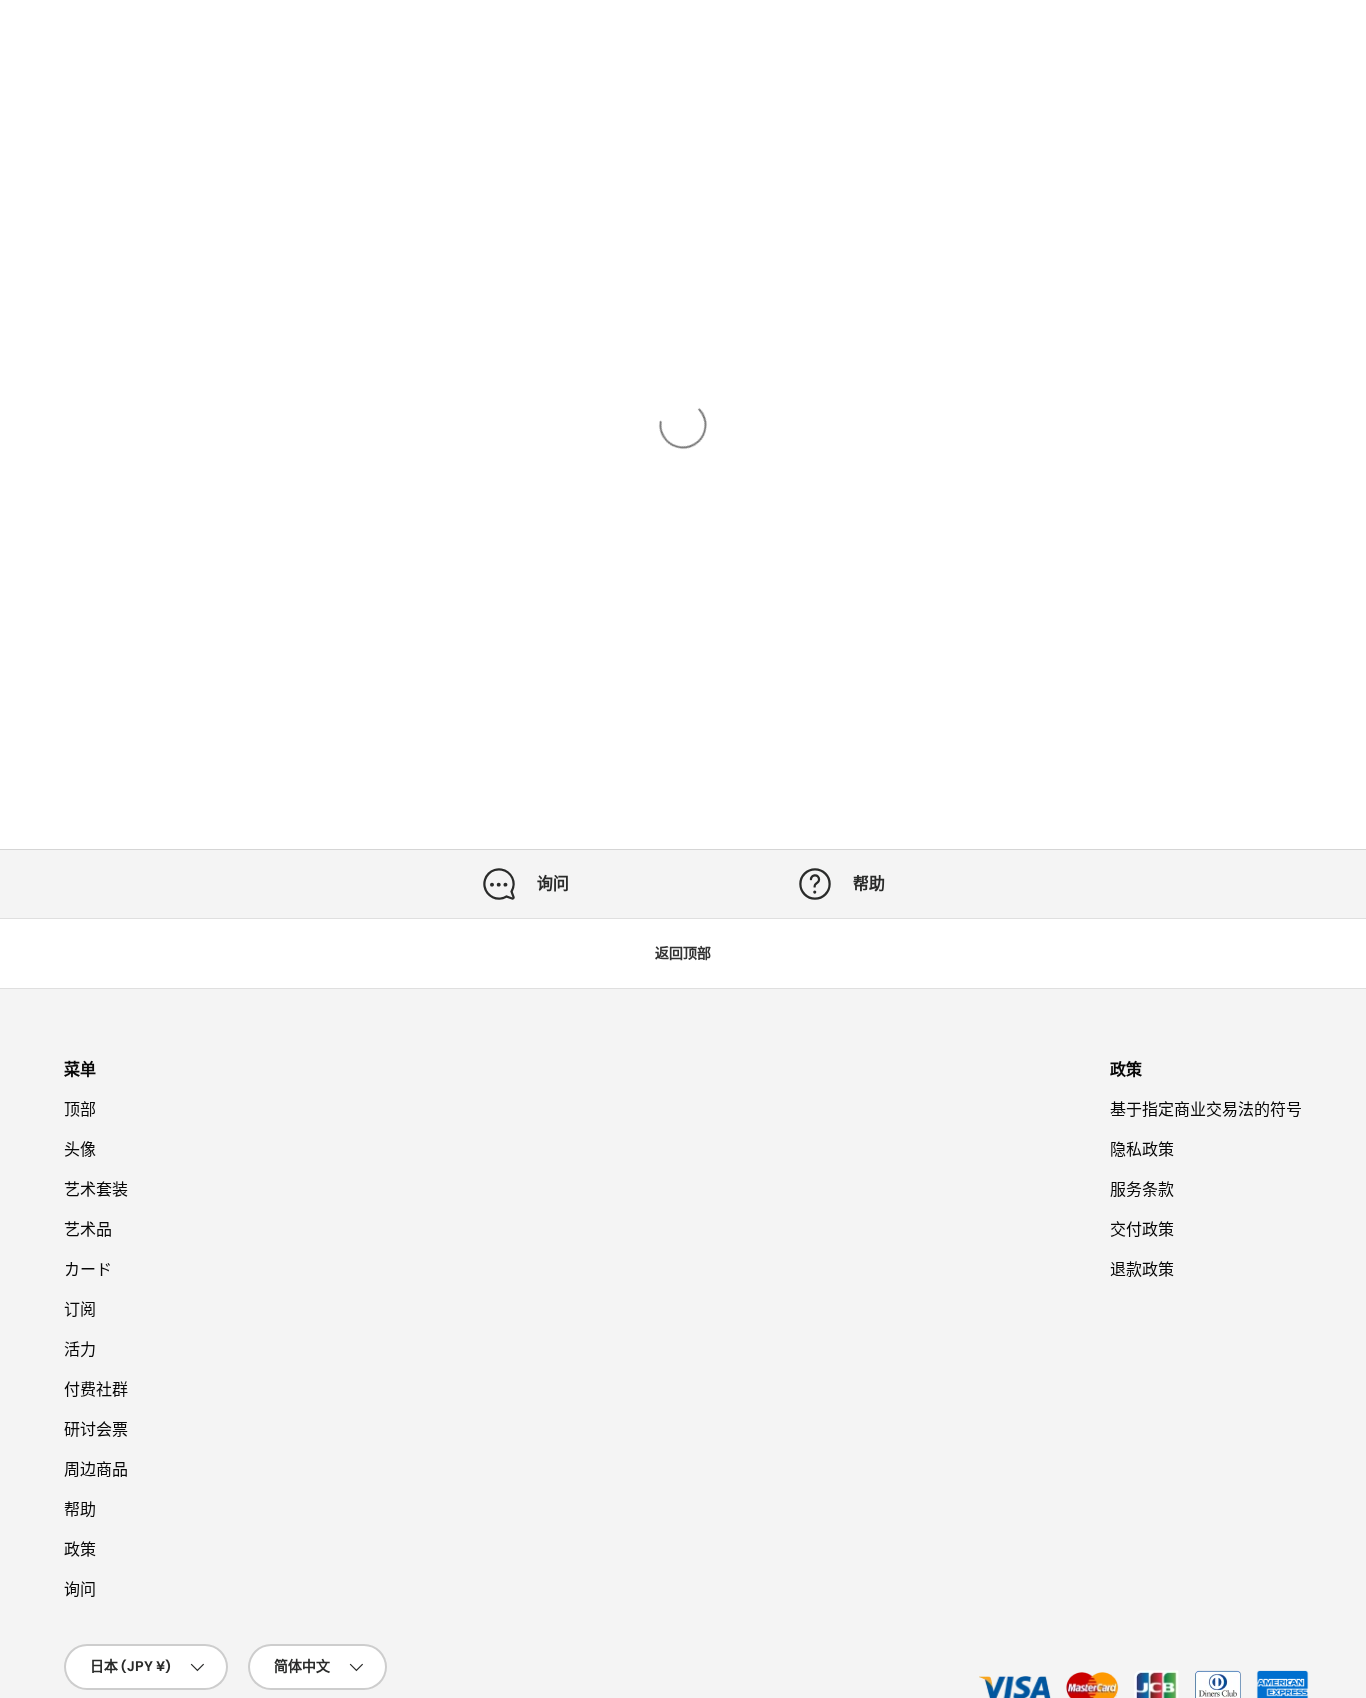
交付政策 (1142, 1229)
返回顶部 (683, 953)
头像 (80, 1149)
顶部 (80, 1109)
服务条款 (1142, 1189)
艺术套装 (96, 1189)
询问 (80, 1589)
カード (88, 1269)
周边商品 (96, 1469)
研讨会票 (96, 1429)
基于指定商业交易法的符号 (1206, 1109)
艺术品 (88, 1229)
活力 (80, 1349)
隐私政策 (1142, 1149)
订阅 (80, 1309)
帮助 (80, 1509)
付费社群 (96, 1389)
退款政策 (1142, 1269)
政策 (80, 1549)
